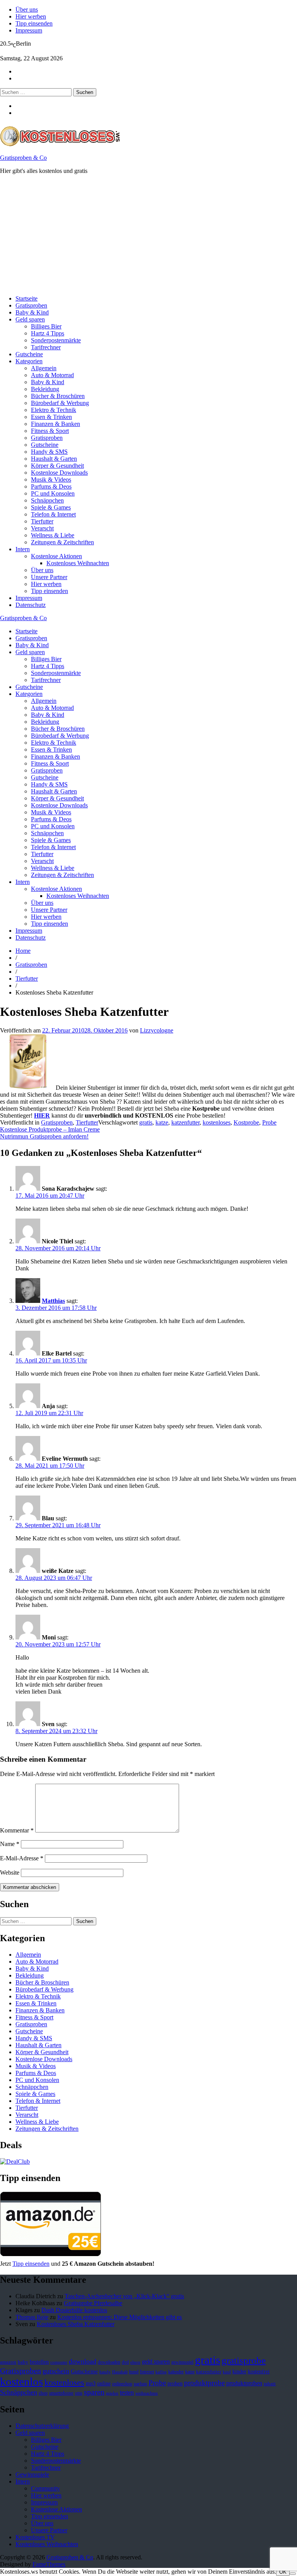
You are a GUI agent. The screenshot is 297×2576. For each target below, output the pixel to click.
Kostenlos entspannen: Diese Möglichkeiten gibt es (119, 2317)
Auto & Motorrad (52, 375)
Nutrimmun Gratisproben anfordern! (44, 1136)
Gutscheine (29, 354)
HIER (42, 1115)
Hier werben (31, 16)
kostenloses (217, 1122)
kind (227, 2372)
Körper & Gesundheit (57, 466)
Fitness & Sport (50, 431)
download (83, 2361)
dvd (125, 2362)
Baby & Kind (32, 312)
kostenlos (21, 2381)
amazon (8, 2362)
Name (10, 1844)
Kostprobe (246, 1122)
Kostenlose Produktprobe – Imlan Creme (50, 1129)
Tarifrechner (46, 347)
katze (162, 1122)
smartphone (61, 2393)
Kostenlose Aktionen (56, 556)
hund (134, 2372)
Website (10, 1873)
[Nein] (293, 2574)
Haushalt (120, 2372)
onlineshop (122, 2384)
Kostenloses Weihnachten (78, 563)
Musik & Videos (51, 479)
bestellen (39, 2362)
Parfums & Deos (51, 486)
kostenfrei (259, 2371)
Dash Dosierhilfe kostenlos (74, 2310)
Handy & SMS (49, 452)
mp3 (91, 2384)
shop (43, 2393)
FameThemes (49, 2564)
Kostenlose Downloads (59, 473)
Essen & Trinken (51, 417)
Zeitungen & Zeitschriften (62, 542)
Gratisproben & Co (23, 158)
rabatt (270, 2384)
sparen (94, 2392)
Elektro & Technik (54, 410)
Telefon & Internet (53, 514)
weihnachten (147, 2393)
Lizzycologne (157, 1030)
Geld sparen (30, 319)
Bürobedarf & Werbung (60, 403)
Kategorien (29, 361)
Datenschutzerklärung (42, 2426)
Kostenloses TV (35, 2537)
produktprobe (204, 2383)
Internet (147, 2372)
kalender (176, 2372)
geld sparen (156, 2361)
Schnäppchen (47, 500)
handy (105, 2372)
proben (175, 2384)
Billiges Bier (46, 326)
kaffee (161, 2372)
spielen (112, 2393)
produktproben (244, 2383)
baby (23, 2362)
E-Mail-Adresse (22, 1858)
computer (59, 2362)
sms (79, 2393)
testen (127, 2392)
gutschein (56, 2371)
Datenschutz (31, 605)
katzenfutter (185, 1122)
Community (45, 2488)
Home (23, 951)
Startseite (26, 298)
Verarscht (42, 528)
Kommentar (17, 1830)
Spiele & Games (51, 507)
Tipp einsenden (34, 23)
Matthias (53, 1301)
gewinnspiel (182, 2362)
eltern (135, 2362)
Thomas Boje (32, 2317)
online (104, 2384)
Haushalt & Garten (54, 459)
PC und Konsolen (53, 493)
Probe (269, 1122)
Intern (23, 549)
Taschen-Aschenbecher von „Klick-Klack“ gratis (124, 2296)
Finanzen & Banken (55, 424)
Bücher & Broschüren (58, 396)
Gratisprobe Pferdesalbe (93, 2303)
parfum (140, 2384)
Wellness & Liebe (53, 535)
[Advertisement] (148, 235)
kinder (239, 2371)
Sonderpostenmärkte (56, 340)
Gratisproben (31, 305)
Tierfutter (42, 521)
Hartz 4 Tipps (48, 333)
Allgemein (44, 368)
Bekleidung (45, 389)
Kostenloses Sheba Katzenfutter (76, 2324)
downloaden (109, 2362)
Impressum (29, 30)
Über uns (27, 9)
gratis (146, 1122)
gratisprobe (244, 2360)
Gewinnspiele (32, 2474)
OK (283, 2572)
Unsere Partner (49, 577)
